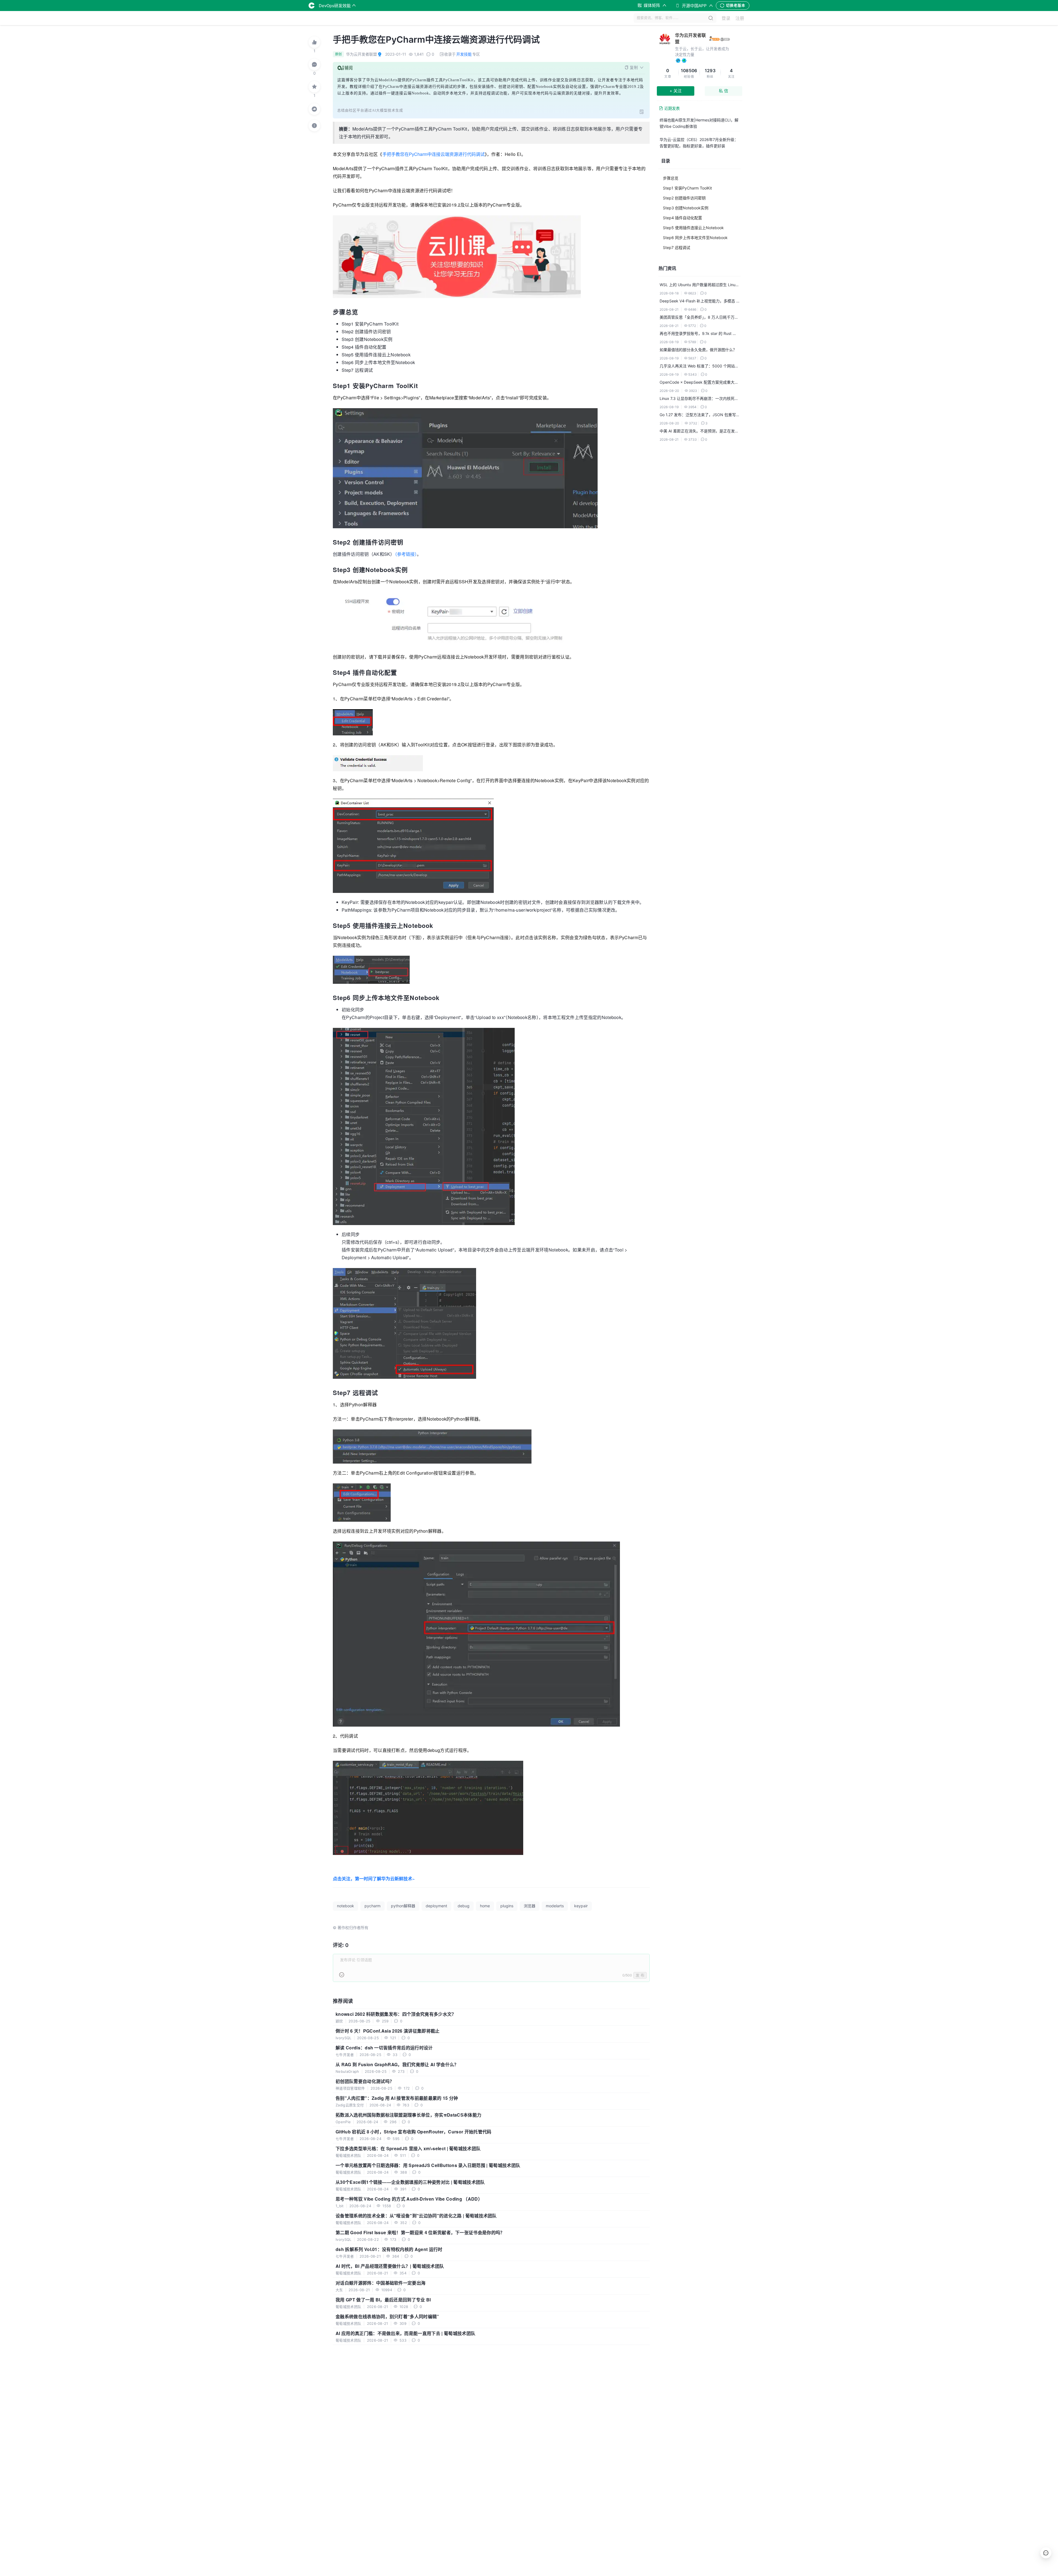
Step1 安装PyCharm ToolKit (687, 188)
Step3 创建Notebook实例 (686, 208)
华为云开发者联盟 (690, 38)
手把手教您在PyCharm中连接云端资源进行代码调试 (434, 154)
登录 (726, 18)
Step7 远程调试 (677, 247)
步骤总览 (671, 178)
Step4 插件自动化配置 (682, 218)
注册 (740, 18)
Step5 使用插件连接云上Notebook (693, 228)
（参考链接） (406, 554)
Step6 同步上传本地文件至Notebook (695, 238)
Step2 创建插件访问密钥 (684, 198)
